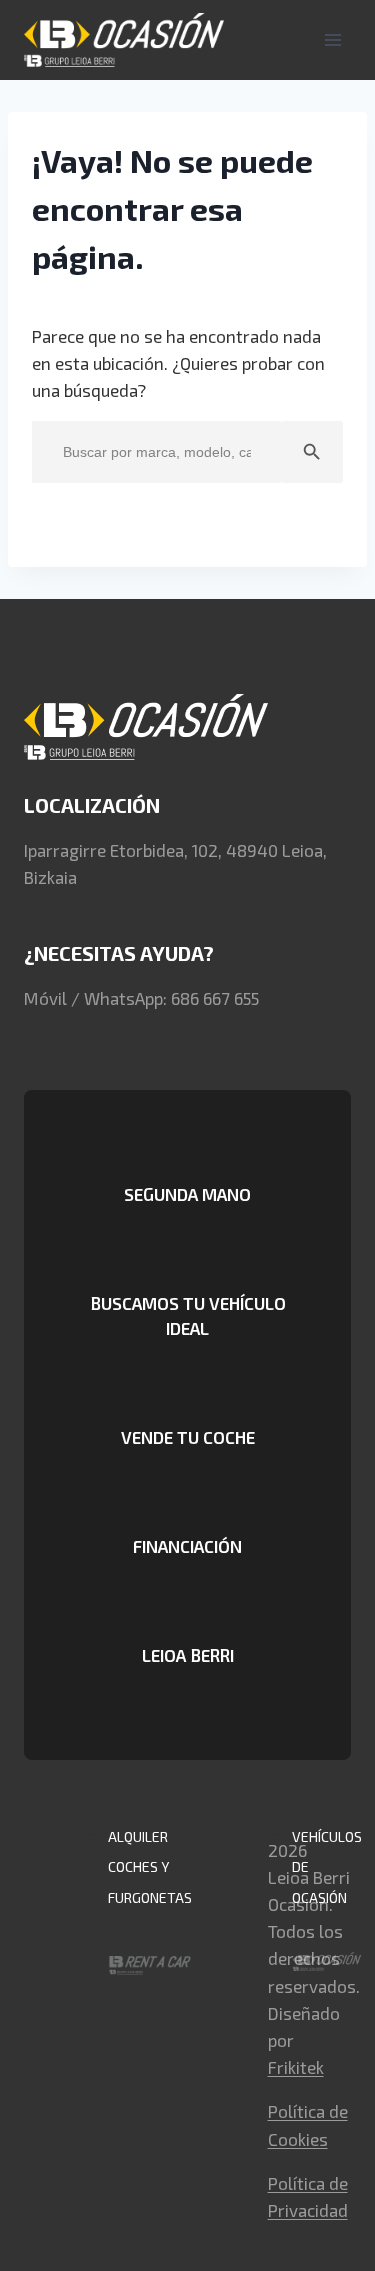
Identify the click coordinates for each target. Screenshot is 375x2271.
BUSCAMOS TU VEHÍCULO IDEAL (188, 1315)
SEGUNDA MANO (187, 1194)
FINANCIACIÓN (187, 1546)
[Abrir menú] (332, 39)
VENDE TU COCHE (188, 1437)
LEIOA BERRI (188, 1655)
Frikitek (296, 2067)
